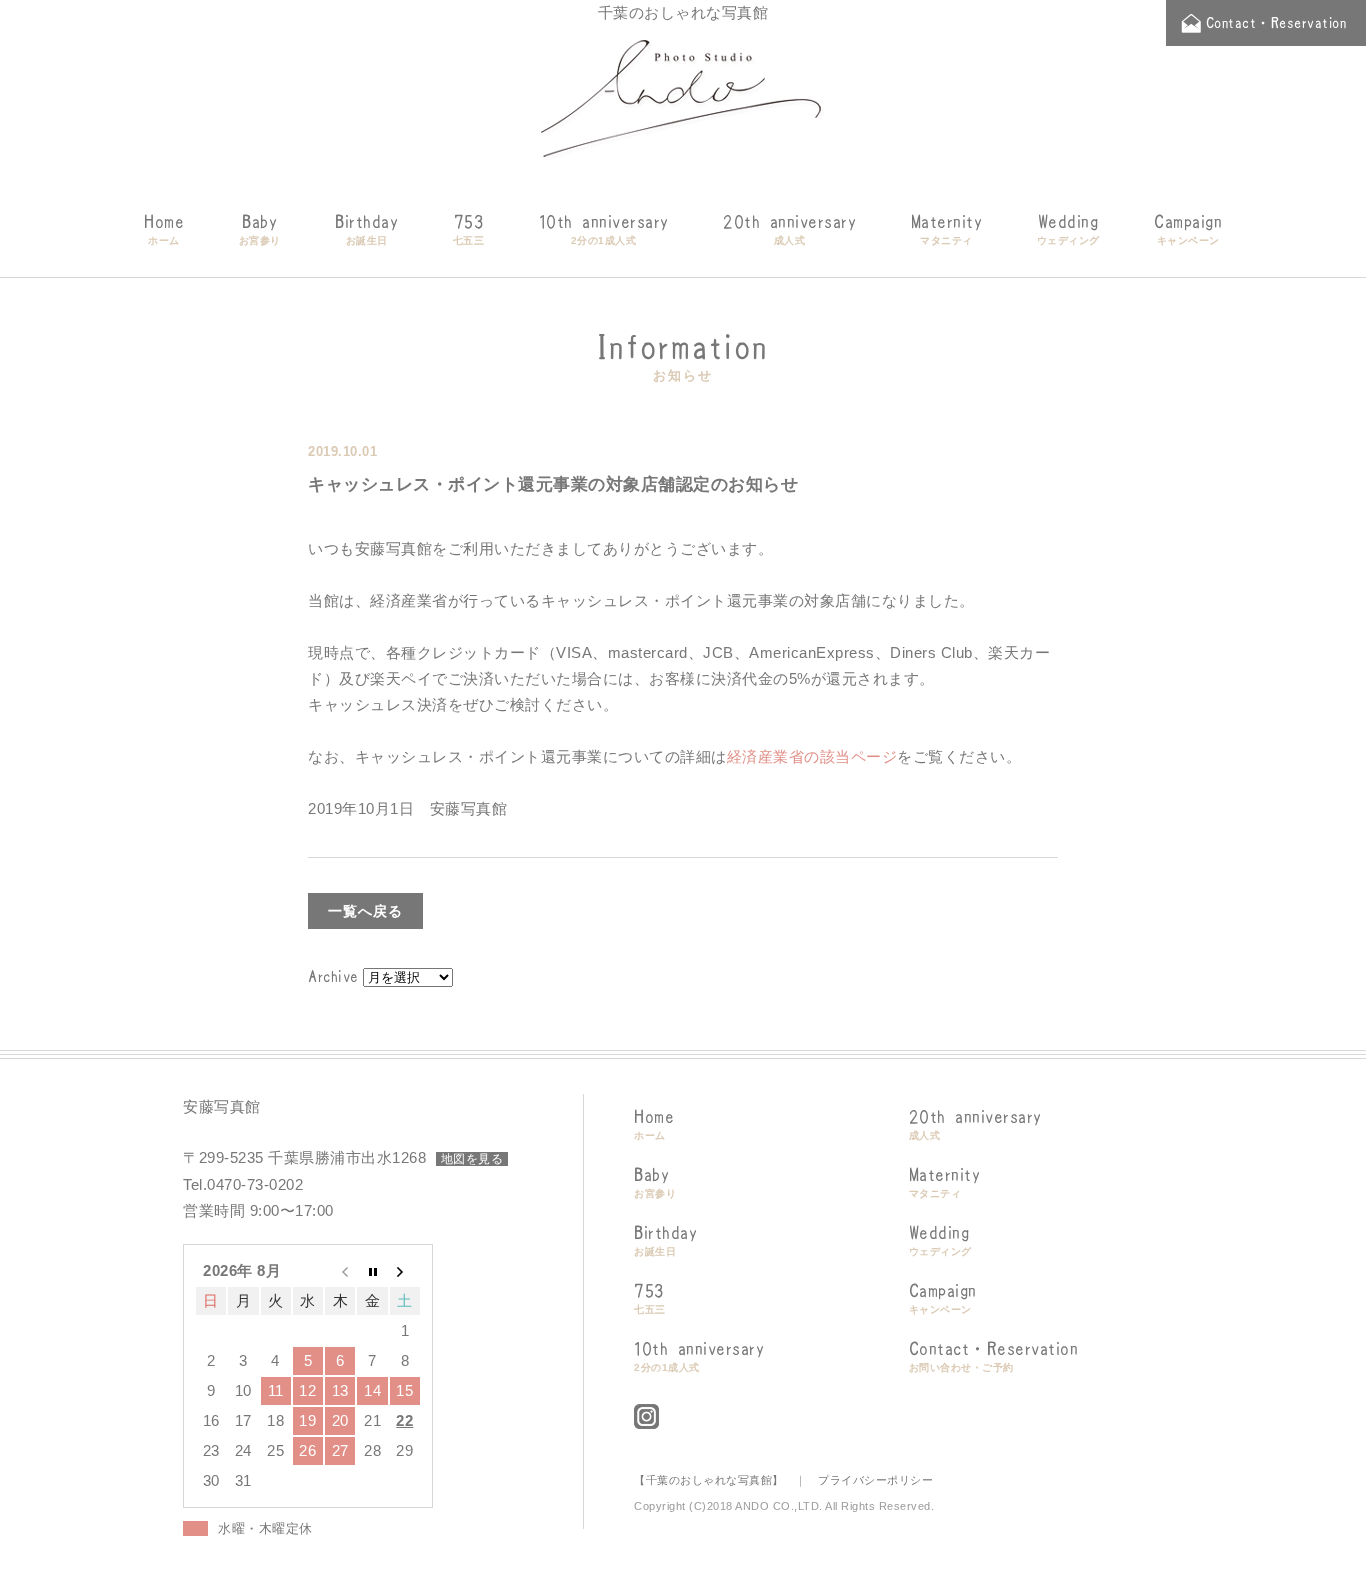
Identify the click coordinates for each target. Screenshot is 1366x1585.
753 (469, 229)
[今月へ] (372, 1271)
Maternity (947, 229)
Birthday (366, 229)
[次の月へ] (405, 1271)
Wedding (1068, 229)
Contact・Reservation (994, 1356)
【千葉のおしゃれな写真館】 (709, 1480)
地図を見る (472, 1159)
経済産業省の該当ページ (812, 756)
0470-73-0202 (255, 1184)
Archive (333, 976)
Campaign (1188, 229)
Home (164, 229)
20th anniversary (789, 229)
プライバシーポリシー (875, 1480)
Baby (260, 229)
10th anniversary (604, 229)
